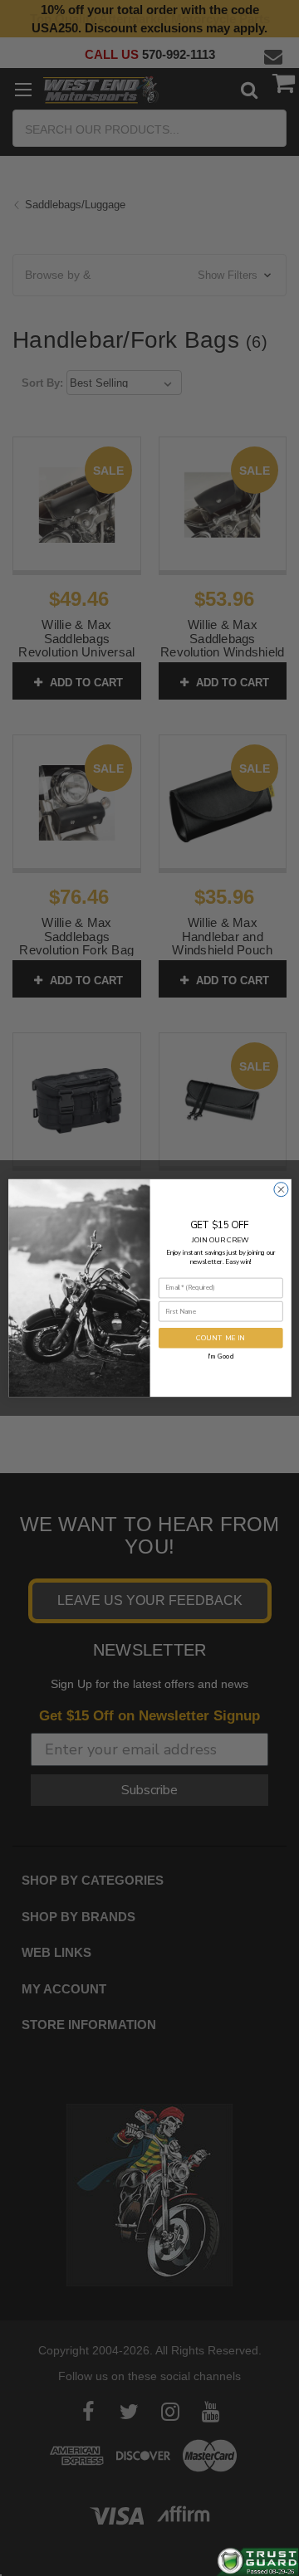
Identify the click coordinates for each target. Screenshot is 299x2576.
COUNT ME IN (221, 1338)
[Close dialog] (280, 1190)
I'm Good (221, 1356)
